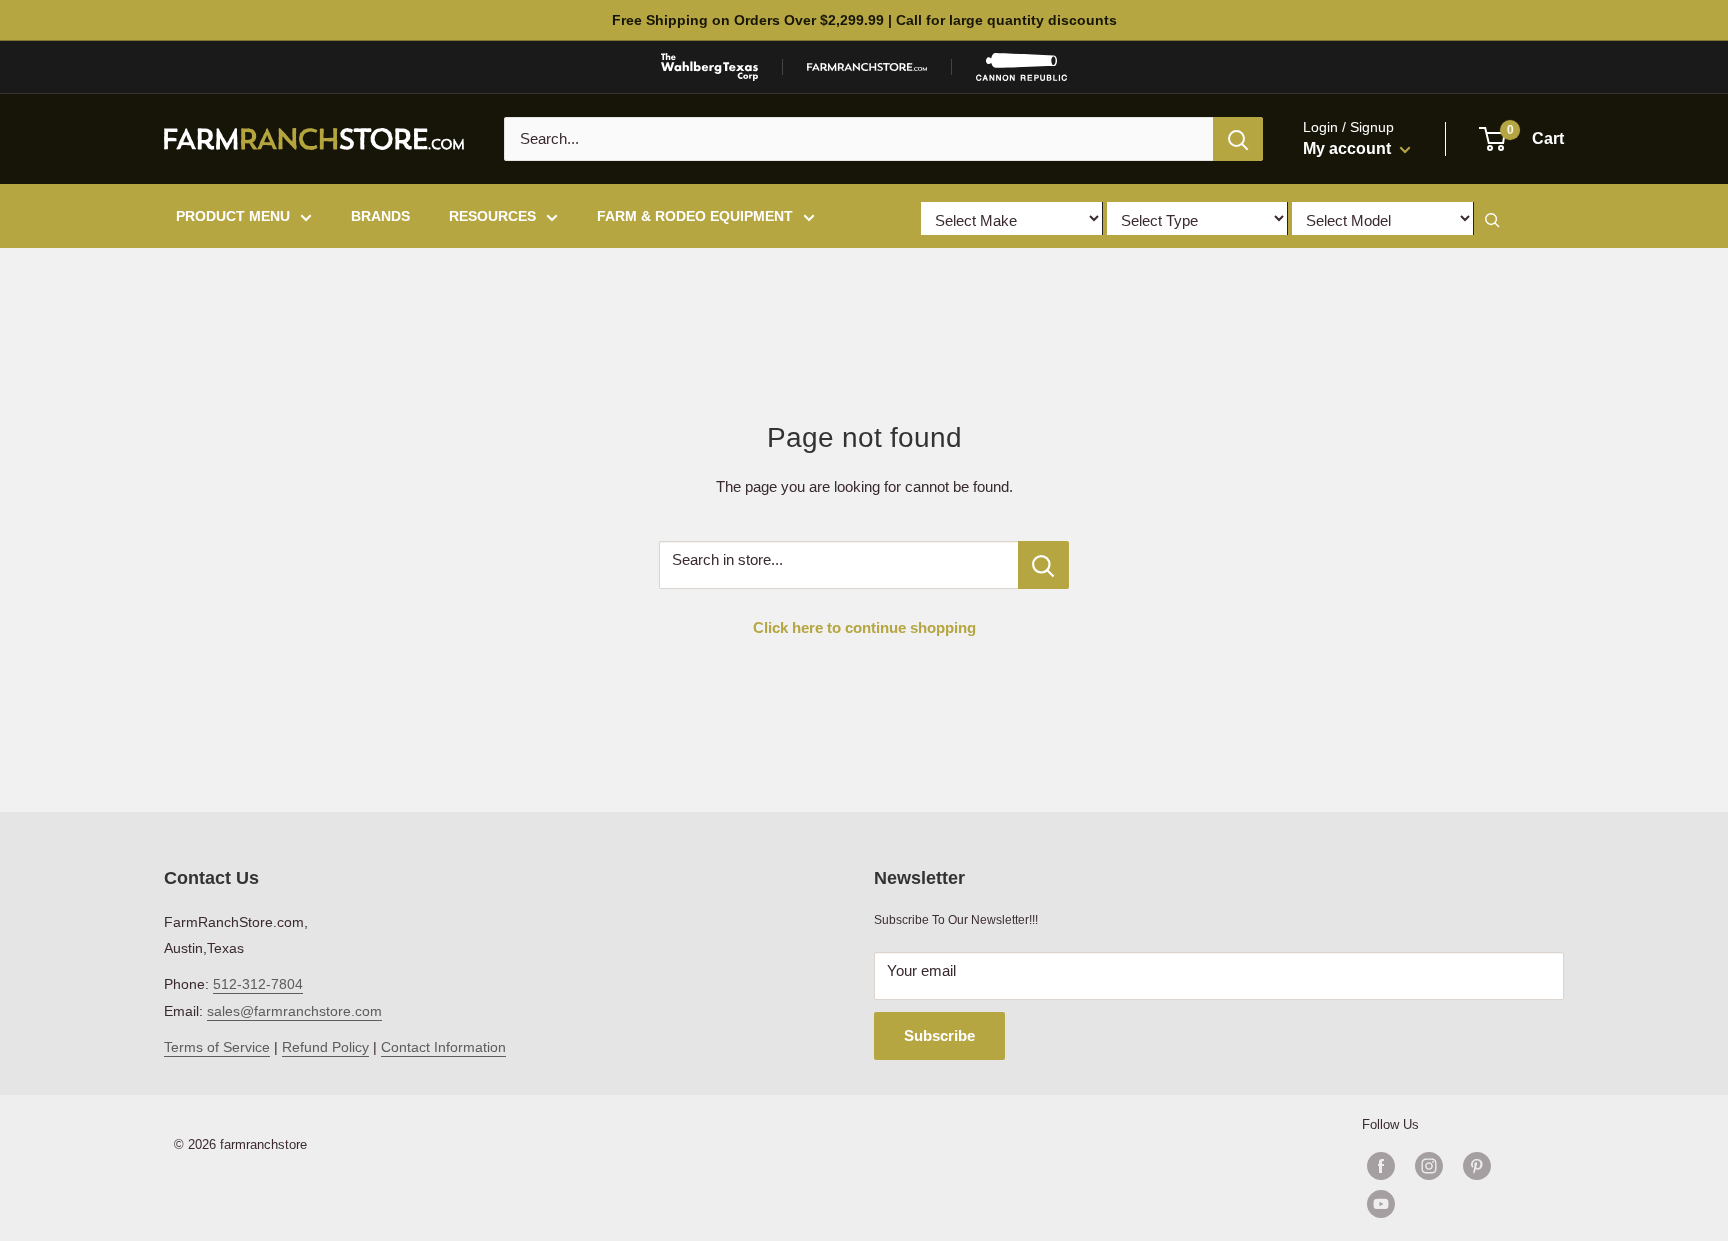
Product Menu (233, 216)
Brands (380, 216)
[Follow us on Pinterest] (1477, 1166)
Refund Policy (325, 1047)
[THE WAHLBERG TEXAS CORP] (709, 67)
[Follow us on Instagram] (1429, 1166)
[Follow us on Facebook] (1381, 1166)
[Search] (1238, 139)
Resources (492, 216)
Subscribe (939, 1035)
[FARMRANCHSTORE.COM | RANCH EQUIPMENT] (867, 67)
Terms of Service (217, 1047)
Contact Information (443, 1047)
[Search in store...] (1043, 565)
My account (1349, 148)
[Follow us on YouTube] (1453, 1204)
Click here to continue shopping (864, 627)
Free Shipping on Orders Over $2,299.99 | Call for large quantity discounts (864, 20)
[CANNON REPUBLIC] (1021, 67)
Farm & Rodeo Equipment (695, 216)
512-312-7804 (258, 984)
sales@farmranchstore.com (294, 1011)
